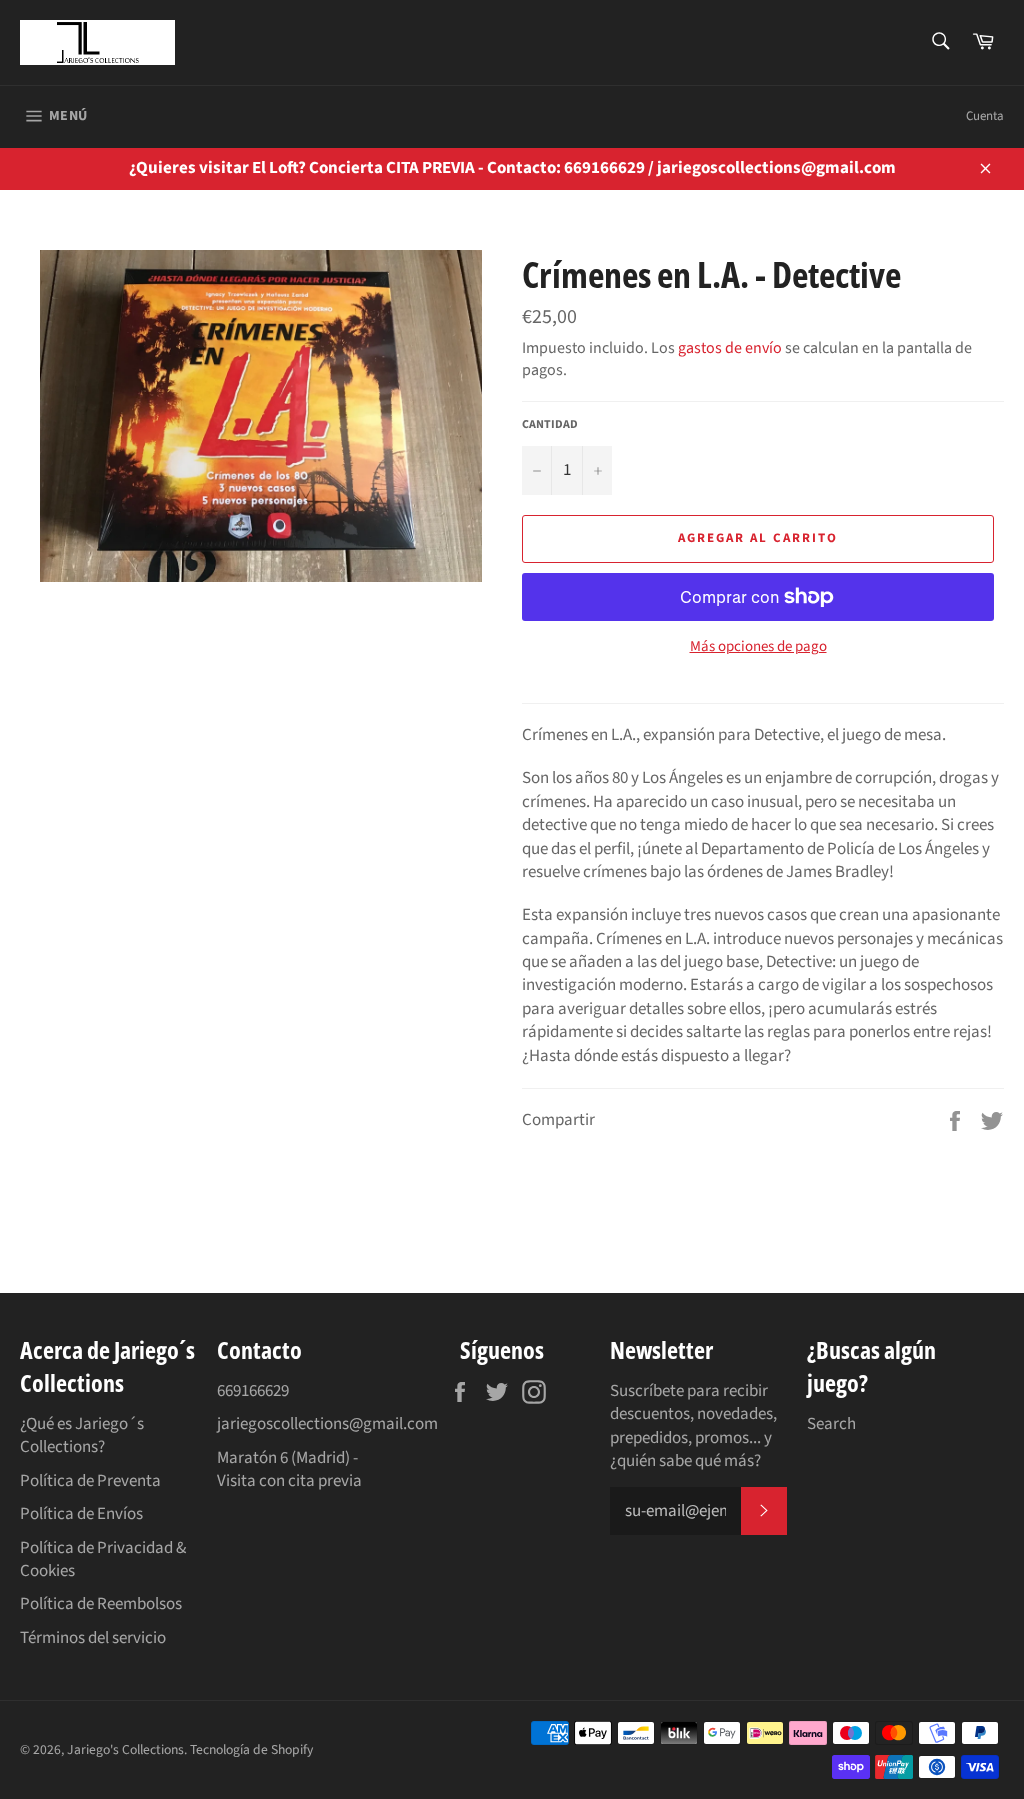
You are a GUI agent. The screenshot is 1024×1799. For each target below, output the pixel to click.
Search (831, 1424)
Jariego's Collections (125, 1749)
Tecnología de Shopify (251, 1749)
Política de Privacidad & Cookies (103, 1559)
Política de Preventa (90, 1481)
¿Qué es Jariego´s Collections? (82, 1435)
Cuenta (985, 116)
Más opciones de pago (758, 647)
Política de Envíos (81, 1514)
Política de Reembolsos (101, 1604)
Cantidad (550, 425)
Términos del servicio (93, 1638)
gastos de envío (730, 348)
